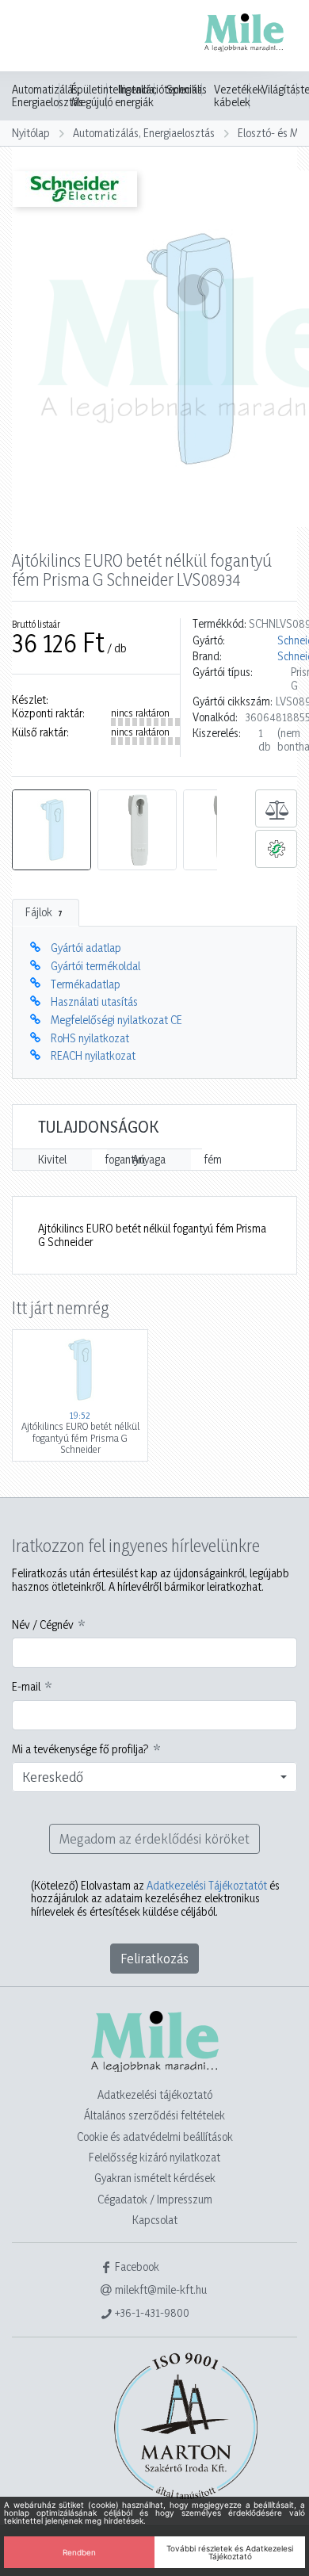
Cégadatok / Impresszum (155, 2199)
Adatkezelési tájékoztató (155, 2094)
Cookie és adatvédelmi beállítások (155, 2136)
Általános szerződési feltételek (154, 2115)
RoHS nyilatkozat (90, 1038)
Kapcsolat (155, 2220)
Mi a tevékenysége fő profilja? (80, 1749)
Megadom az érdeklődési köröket (154, 1838)
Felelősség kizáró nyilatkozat (154, 2157)
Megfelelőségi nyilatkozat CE (116, 1020)
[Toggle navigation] (35, 37)
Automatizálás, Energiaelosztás (48, 96)
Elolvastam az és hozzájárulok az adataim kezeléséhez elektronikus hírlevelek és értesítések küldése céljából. (155, 1899)
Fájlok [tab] (44, 912)
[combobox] (154, 1777)
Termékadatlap (86, 984)
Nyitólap (31, 133)
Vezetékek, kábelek (240, 96)
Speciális (187, 90)
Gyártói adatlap (86, 948)
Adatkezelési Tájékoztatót (207, 1885)
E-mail (26, 1687)
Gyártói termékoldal (95, 966)
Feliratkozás (154, 1958)
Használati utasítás (94, 1001)
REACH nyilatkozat (93, 1055)
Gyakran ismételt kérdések (155, 2178)
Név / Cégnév (43, 1625)
